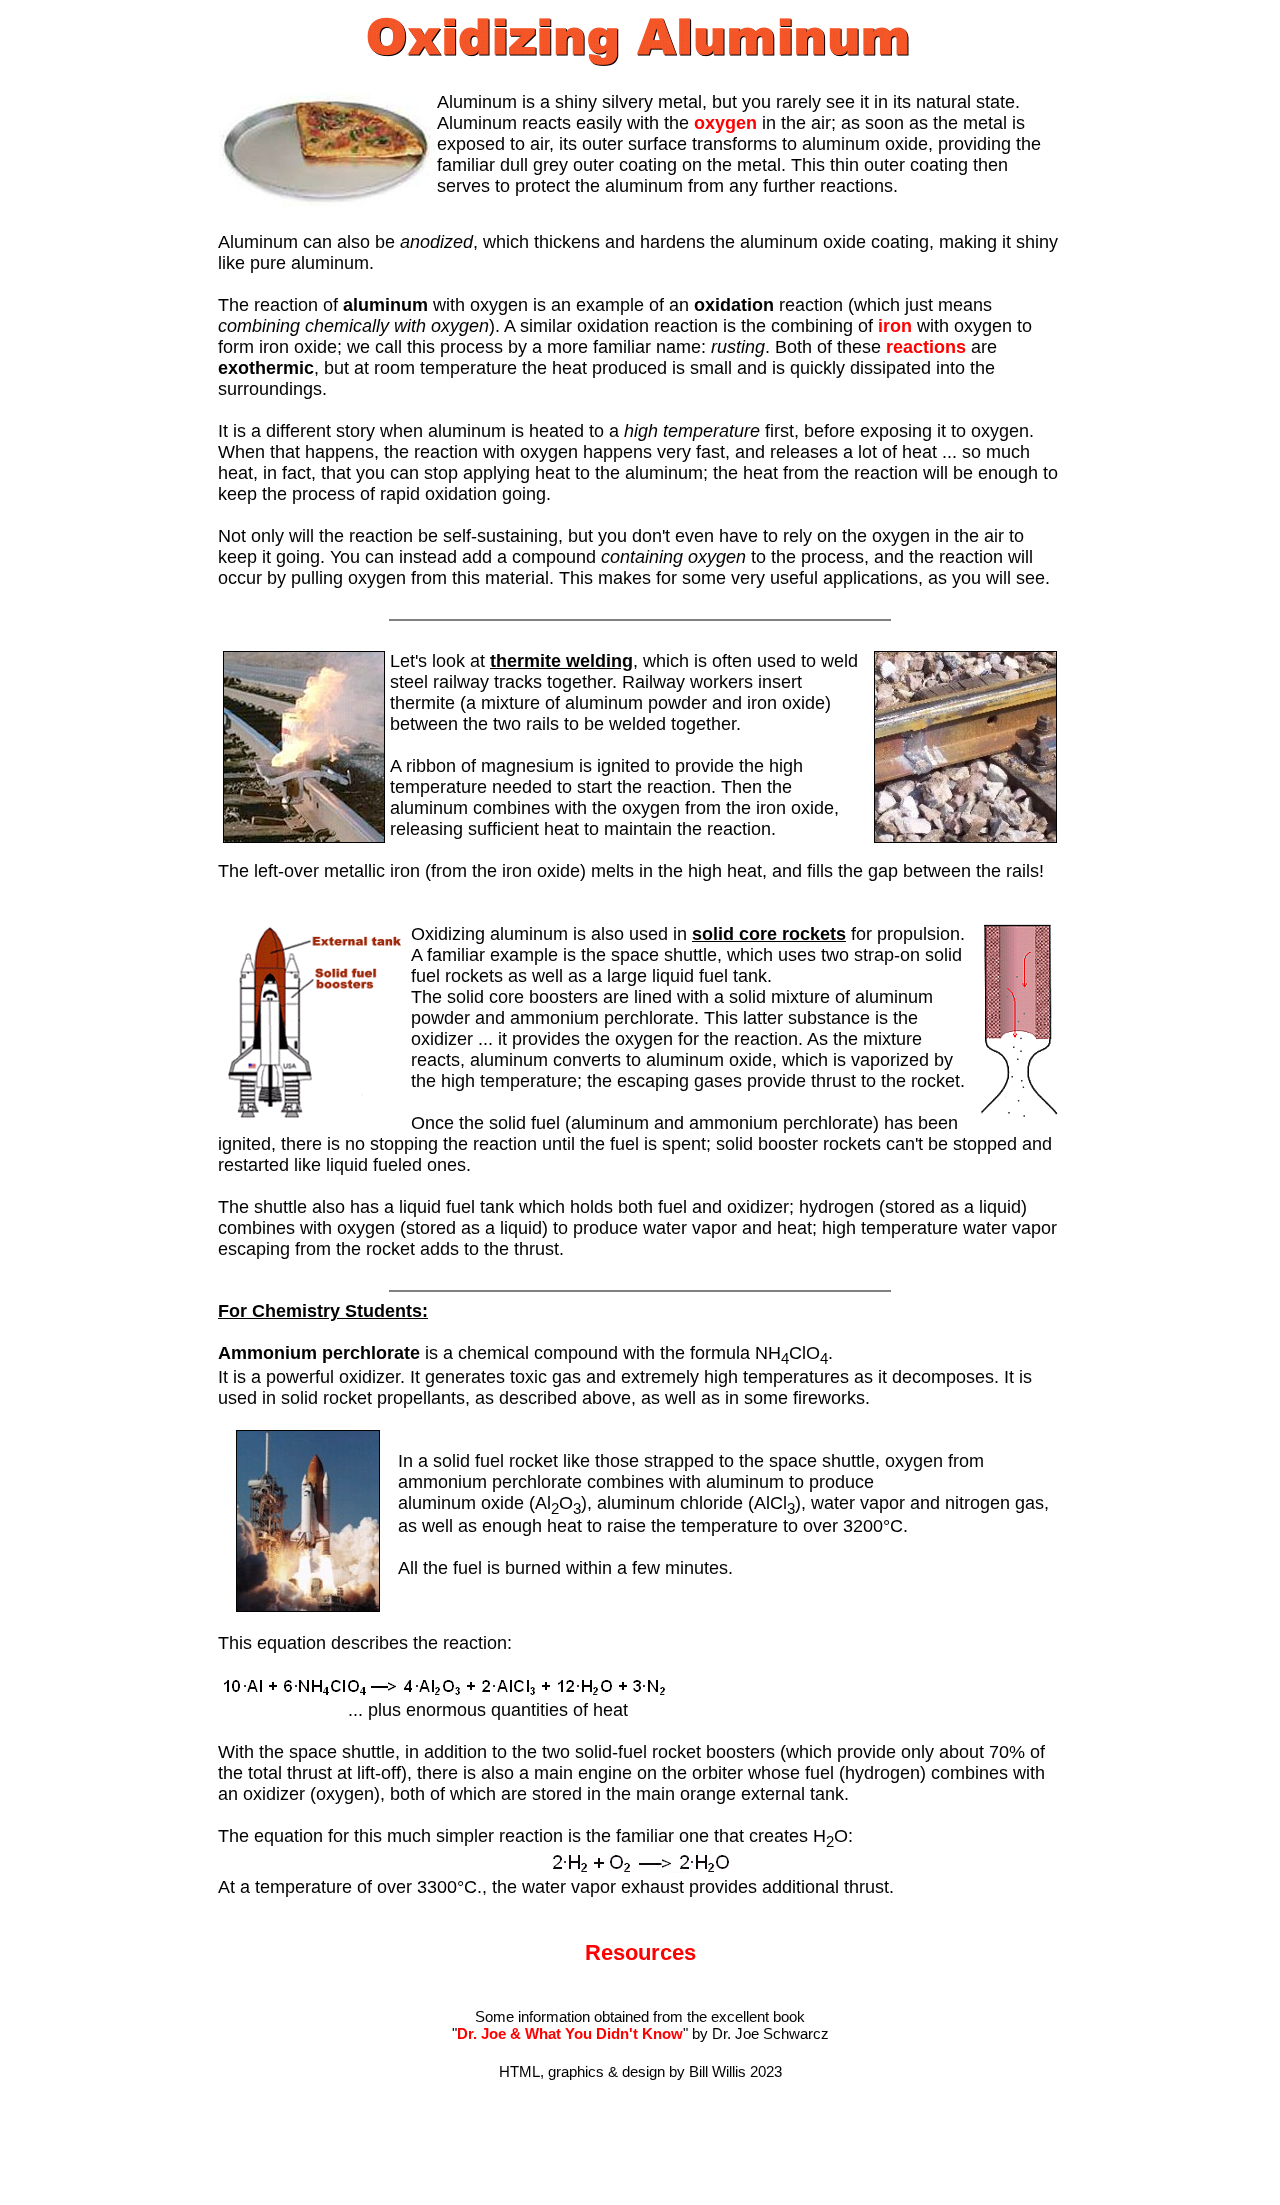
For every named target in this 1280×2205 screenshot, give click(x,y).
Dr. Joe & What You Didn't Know (570, 2033)
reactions (926, 347)
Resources (640, 1952)
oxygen (725, 123)
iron (895, 326)
